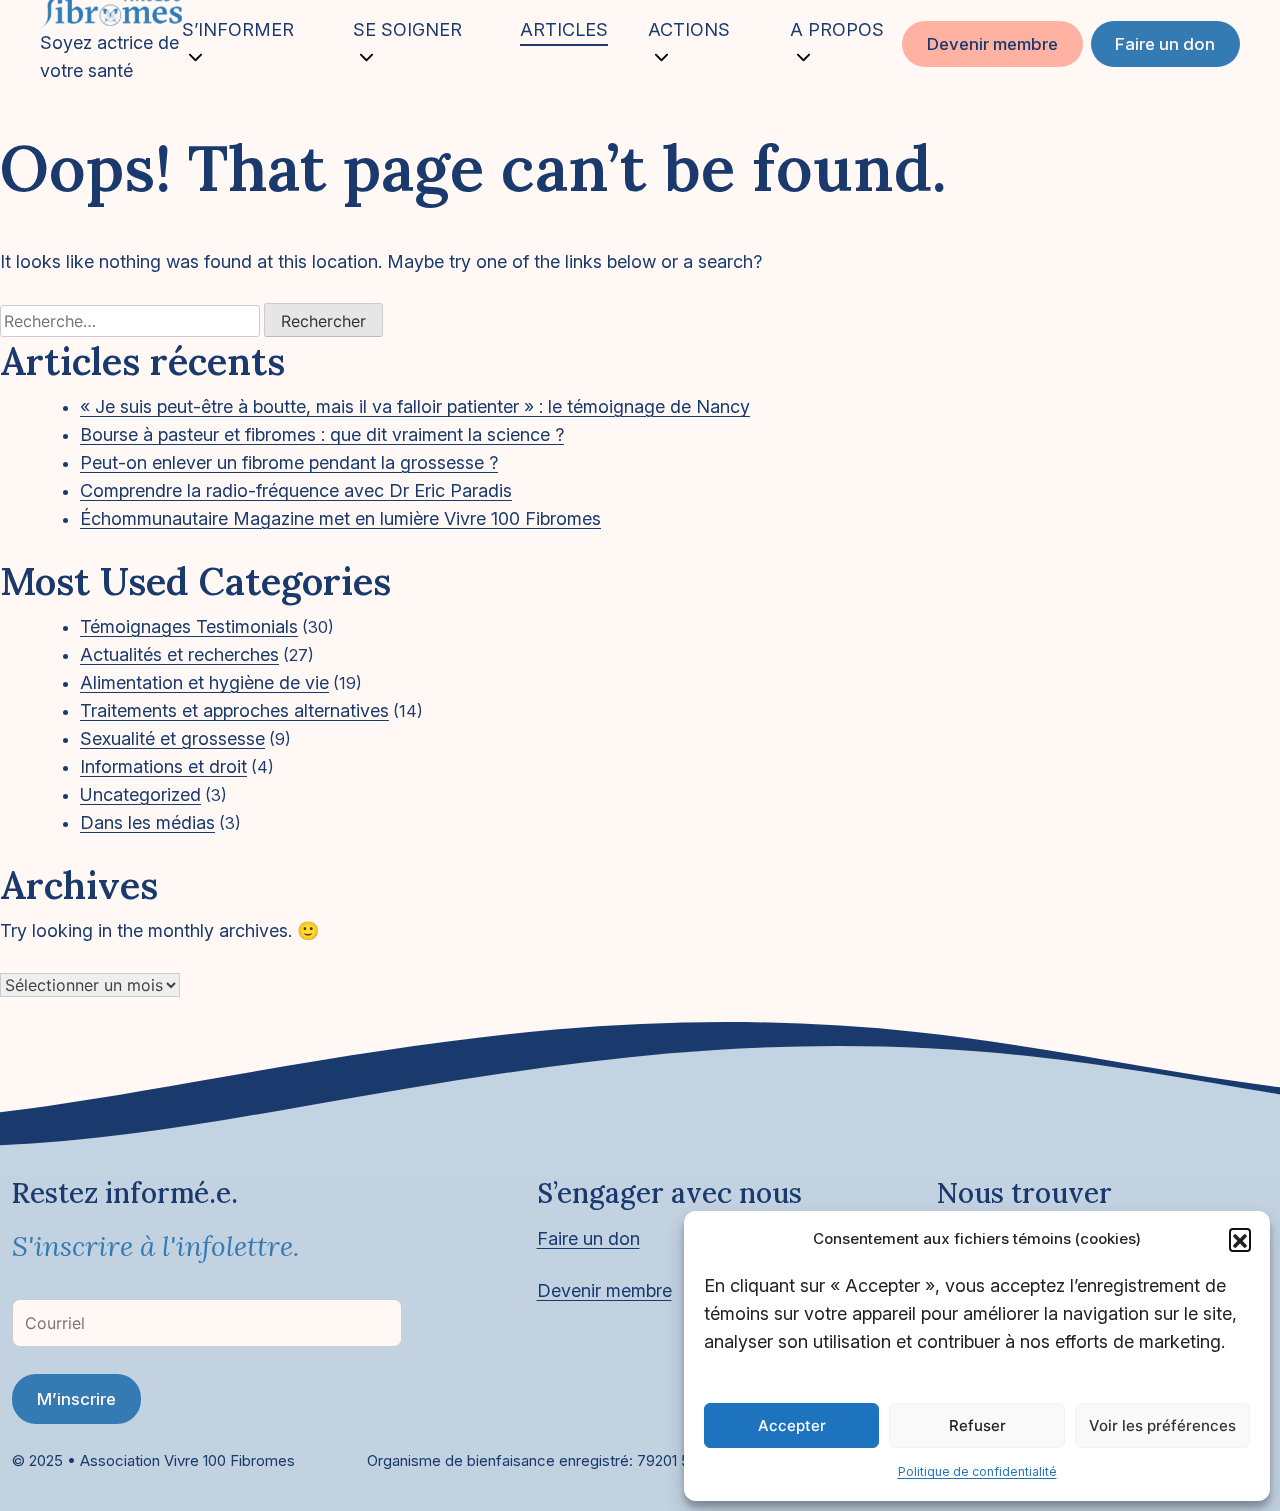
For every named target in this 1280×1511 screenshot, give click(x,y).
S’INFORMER (238, 29)
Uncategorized (140, 794)
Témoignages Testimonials (189, 626)
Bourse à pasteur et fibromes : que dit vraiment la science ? (322, 434)
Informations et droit (163, 766)
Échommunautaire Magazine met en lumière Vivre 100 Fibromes (340, 518)
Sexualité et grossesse (172, 738)
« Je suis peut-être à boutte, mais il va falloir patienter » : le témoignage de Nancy (415, 406)
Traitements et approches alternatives (234, 710)
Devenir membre (992, 44)
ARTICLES (564, 29)
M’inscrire (76, 1399)
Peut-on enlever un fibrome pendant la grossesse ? (289, 462)
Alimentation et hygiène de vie (204, 682)
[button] (1240, 1239)
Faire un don (1165, 44)
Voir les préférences (1162, 1425)
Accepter (792, 1425)
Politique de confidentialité (977, 1471)
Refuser (977, 1425)
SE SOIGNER (407, 29)
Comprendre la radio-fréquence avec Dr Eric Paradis (296, 490)
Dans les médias (147, 822)
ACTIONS (689, 29)
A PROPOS (837, 29)
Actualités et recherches (179, 654)
